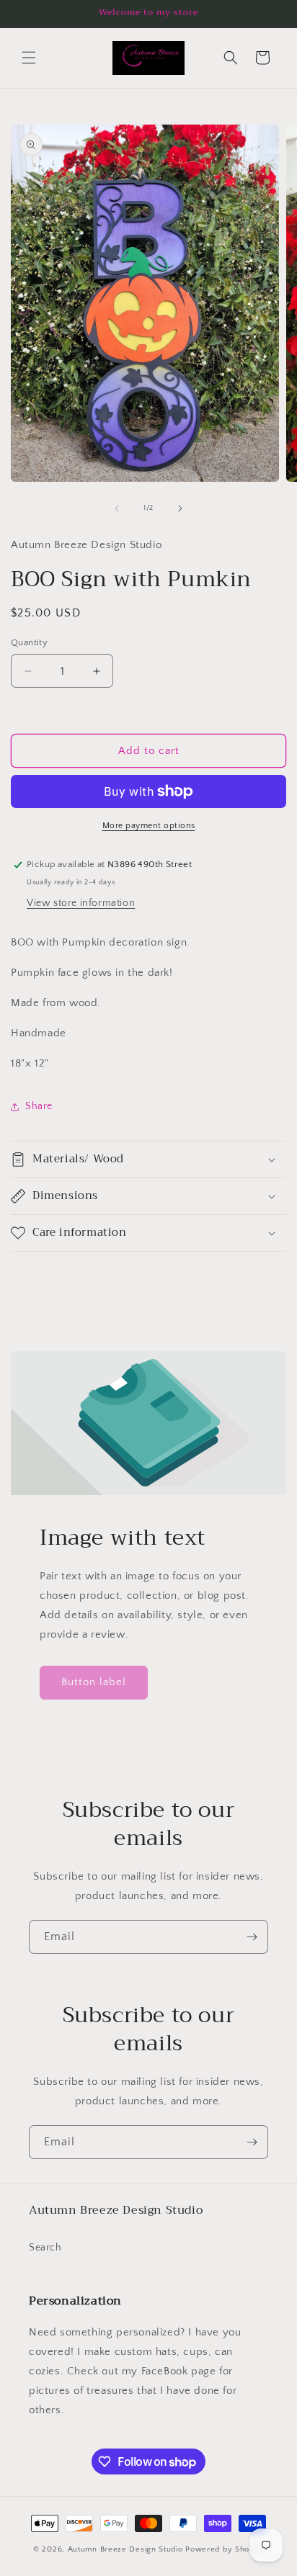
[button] (29, 58)
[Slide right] (180, 508)
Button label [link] (94, 1682)
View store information (81, 903)
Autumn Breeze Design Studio (127, 2549)
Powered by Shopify (225, 2549)
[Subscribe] (252, 1937)
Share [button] (39, 1106)
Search (45, 2248)
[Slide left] (117, 508)
